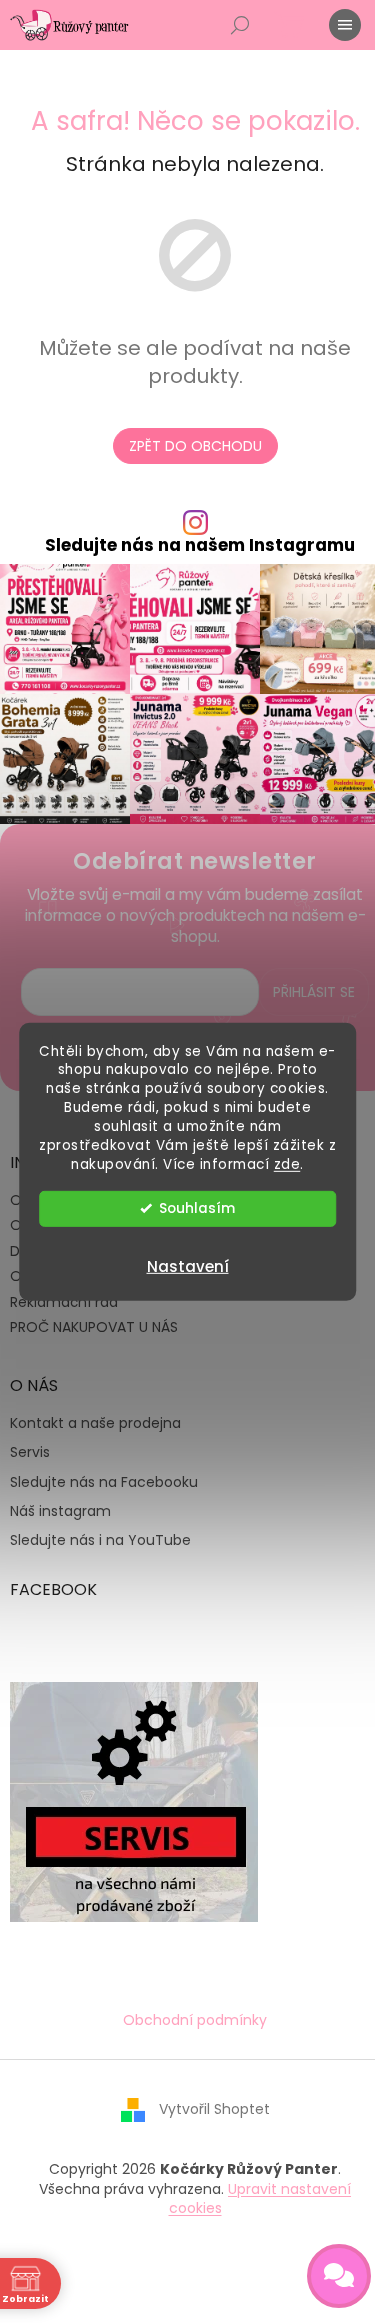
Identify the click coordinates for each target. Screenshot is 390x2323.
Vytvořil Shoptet (214, 2109)
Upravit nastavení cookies (260, 2198)
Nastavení (188, 1266)
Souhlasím (197, 1208)
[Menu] (345, 25)
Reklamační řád (64, 1302)
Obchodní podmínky (195, 2020)
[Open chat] (339, 2276)
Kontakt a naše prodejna (95, 1423)
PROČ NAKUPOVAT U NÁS (94, 1327)
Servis (30, 1452)
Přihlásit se (314, 992)
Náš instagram (60, 1511)
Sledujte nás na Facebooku (104, 1482)
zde (287, 1164)
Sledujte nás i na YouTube (100, 1540)
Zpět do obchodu (195, 446)
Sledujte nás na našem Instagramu (200, 545)
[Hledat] (240, 25)
